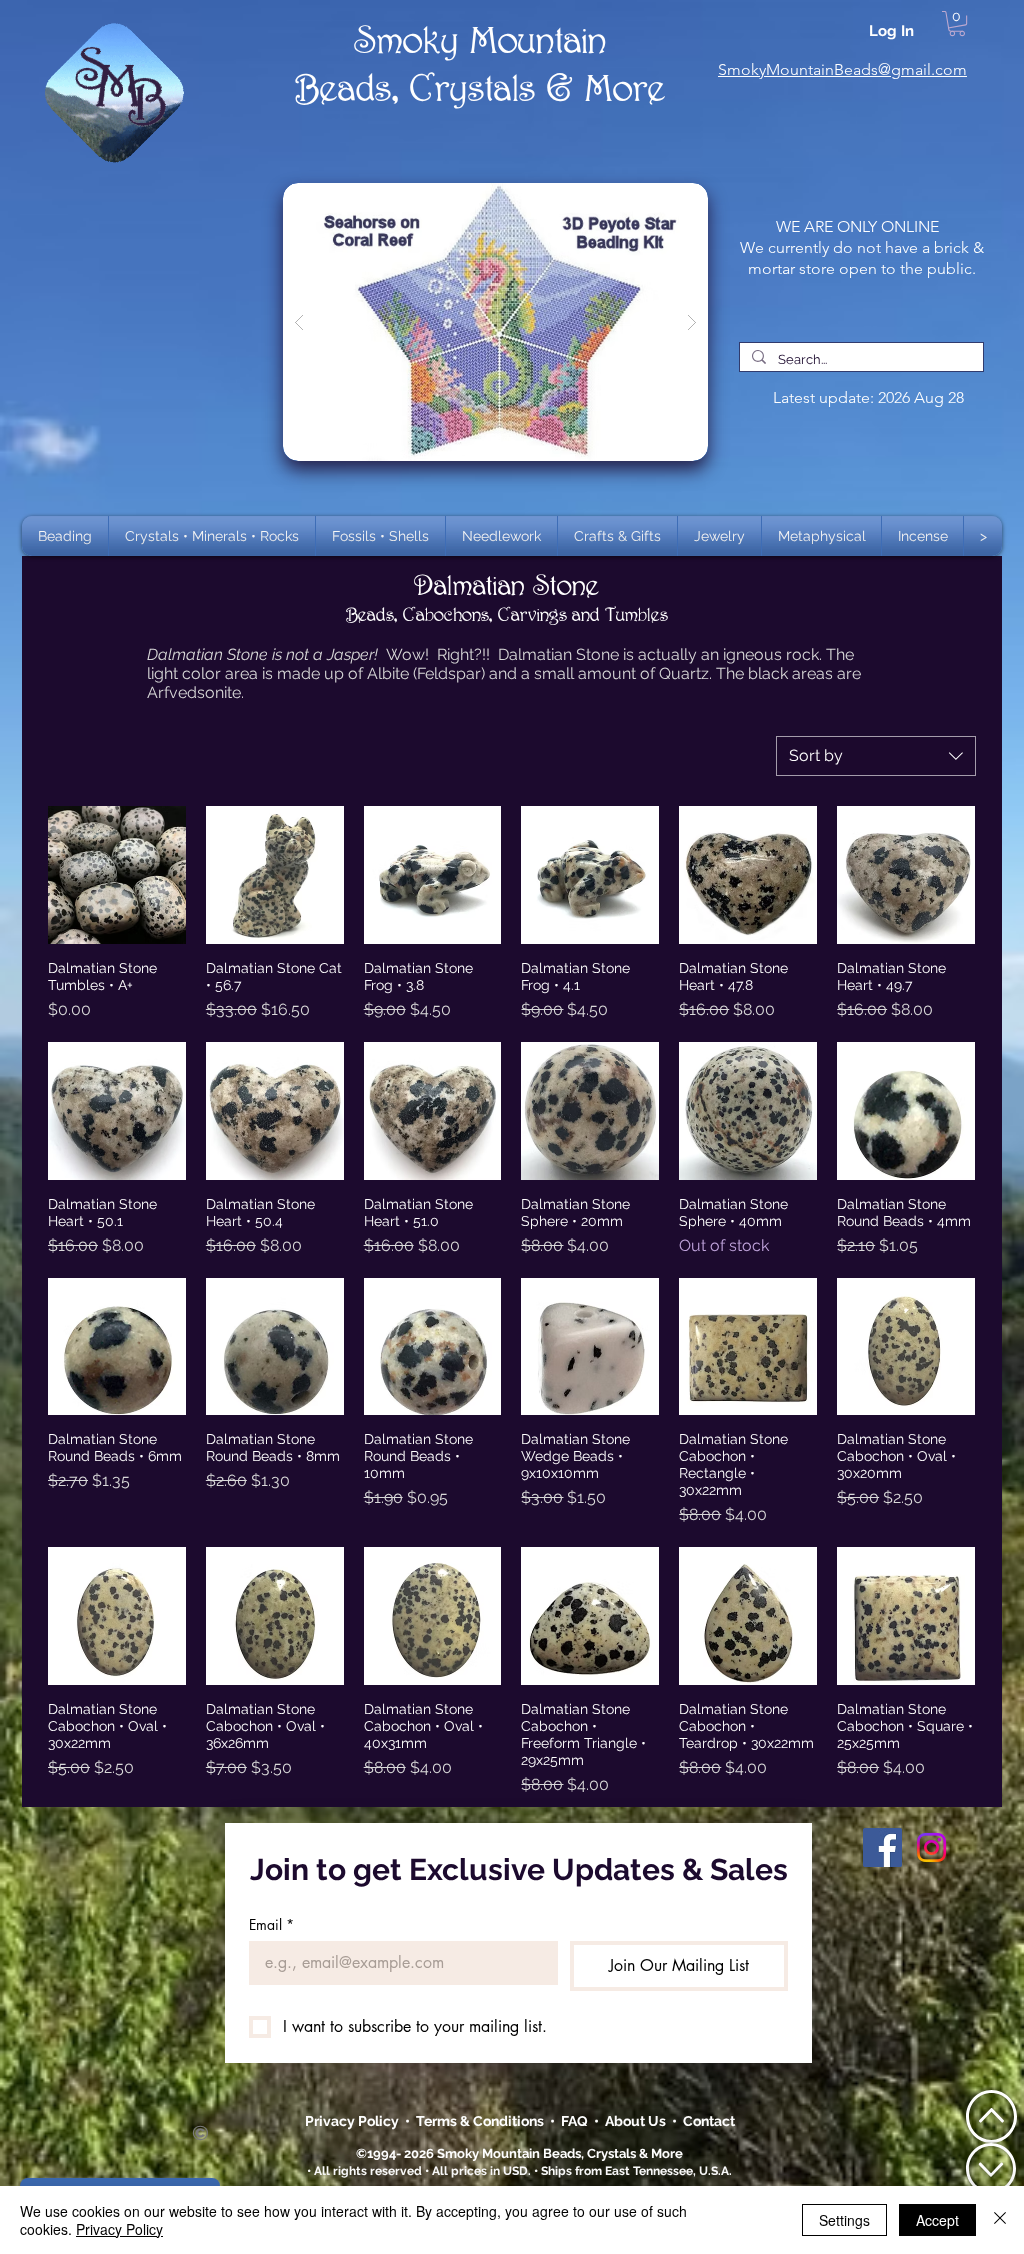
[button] (212, 536)
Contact (709, 2121)
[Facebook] (882, 1847)
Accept (937, 2220)
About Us (638, 2121)
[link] (957, 23)
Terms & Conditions (483, 2121)
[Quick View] (117, 875)
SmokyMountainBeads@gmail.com (842, 69)
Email (271, 1924)
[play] (661, 199)
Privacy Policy (353, 2121)
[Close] (1000, 2220)
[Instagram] (931, 1847)
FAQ (574, 2121)
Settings (844, 2220)
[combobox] (876, 756)
